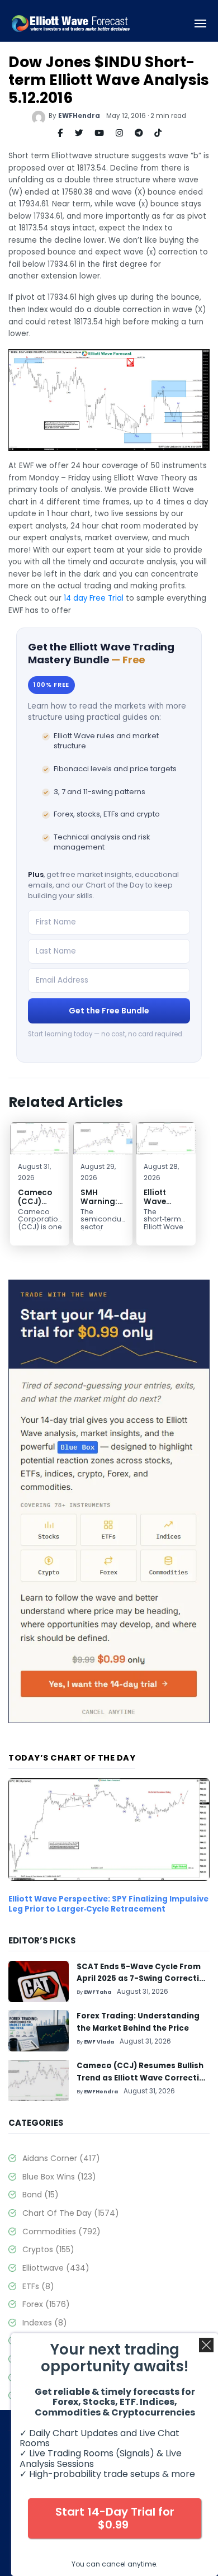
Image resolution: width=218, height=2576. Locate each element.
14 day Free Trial (94, 598)
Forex (46, 2304)
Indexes (45, 2323)
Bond (41, 2195)
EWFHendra (79, 116)
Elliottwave (56, 2268)
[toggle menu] (201, 24)
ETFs (38, 2286)
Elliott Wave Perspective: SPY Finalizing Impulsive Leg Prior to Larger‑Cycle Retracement (108, 1904)
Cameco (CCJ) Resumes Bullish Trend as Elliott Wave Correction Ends (143, 2078)
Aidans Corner (61, 2158)
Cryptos (48, 2249)
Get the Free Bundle (109, 1011)
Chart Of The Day (71, 2213)
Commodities (61, 2231)
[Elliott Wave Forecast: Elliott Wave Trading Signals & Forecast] (71, 24)
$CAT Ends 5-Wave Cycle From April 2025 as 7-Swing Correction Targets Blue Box (143, 1979)
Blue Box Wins (59, 2177)
